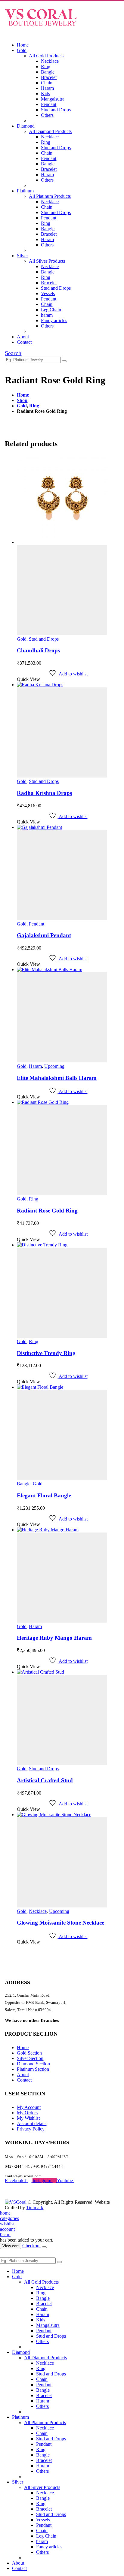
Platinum (25, 191)
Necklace (50, 61)
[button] (7, 35)
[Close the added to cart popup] (44, 2247)
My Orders (27, 2113)
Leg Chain (51, 310)
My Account (29, 2107)
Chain (47, 83)
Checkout (31, 2246)
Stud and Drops (56, 110)
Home (23, 45)
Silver (22, 256)
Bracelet (49, 77)
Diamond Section (33, 2064)
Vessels (48, 293)
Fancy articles (54, 320)
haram (47, 315)
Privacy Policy (31, 2129)
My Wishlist (28, 2118)
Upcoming (54, 1066)
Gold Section (29, 2053)
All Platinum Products (50, 196)
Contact (24, 342)
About (23, 337)
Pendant (49, 104)
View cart (11, 2246)
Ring (46, 66)
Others (47, 115)
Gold (22, 50)
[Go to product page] (68, 545)
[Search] (64, 361)
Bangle (48, 72)
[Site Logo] (41, 29)
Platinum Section (33, 2069)
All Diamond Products (50, 131)
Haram (47, 88)
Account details (32, 2123)
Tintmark (35, 2208)
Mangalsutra (53, 99)
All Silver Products (47, 261)
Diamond (26, 126)
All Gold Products (46, 56)
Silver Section (30, 2058)
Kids (45, 94)
